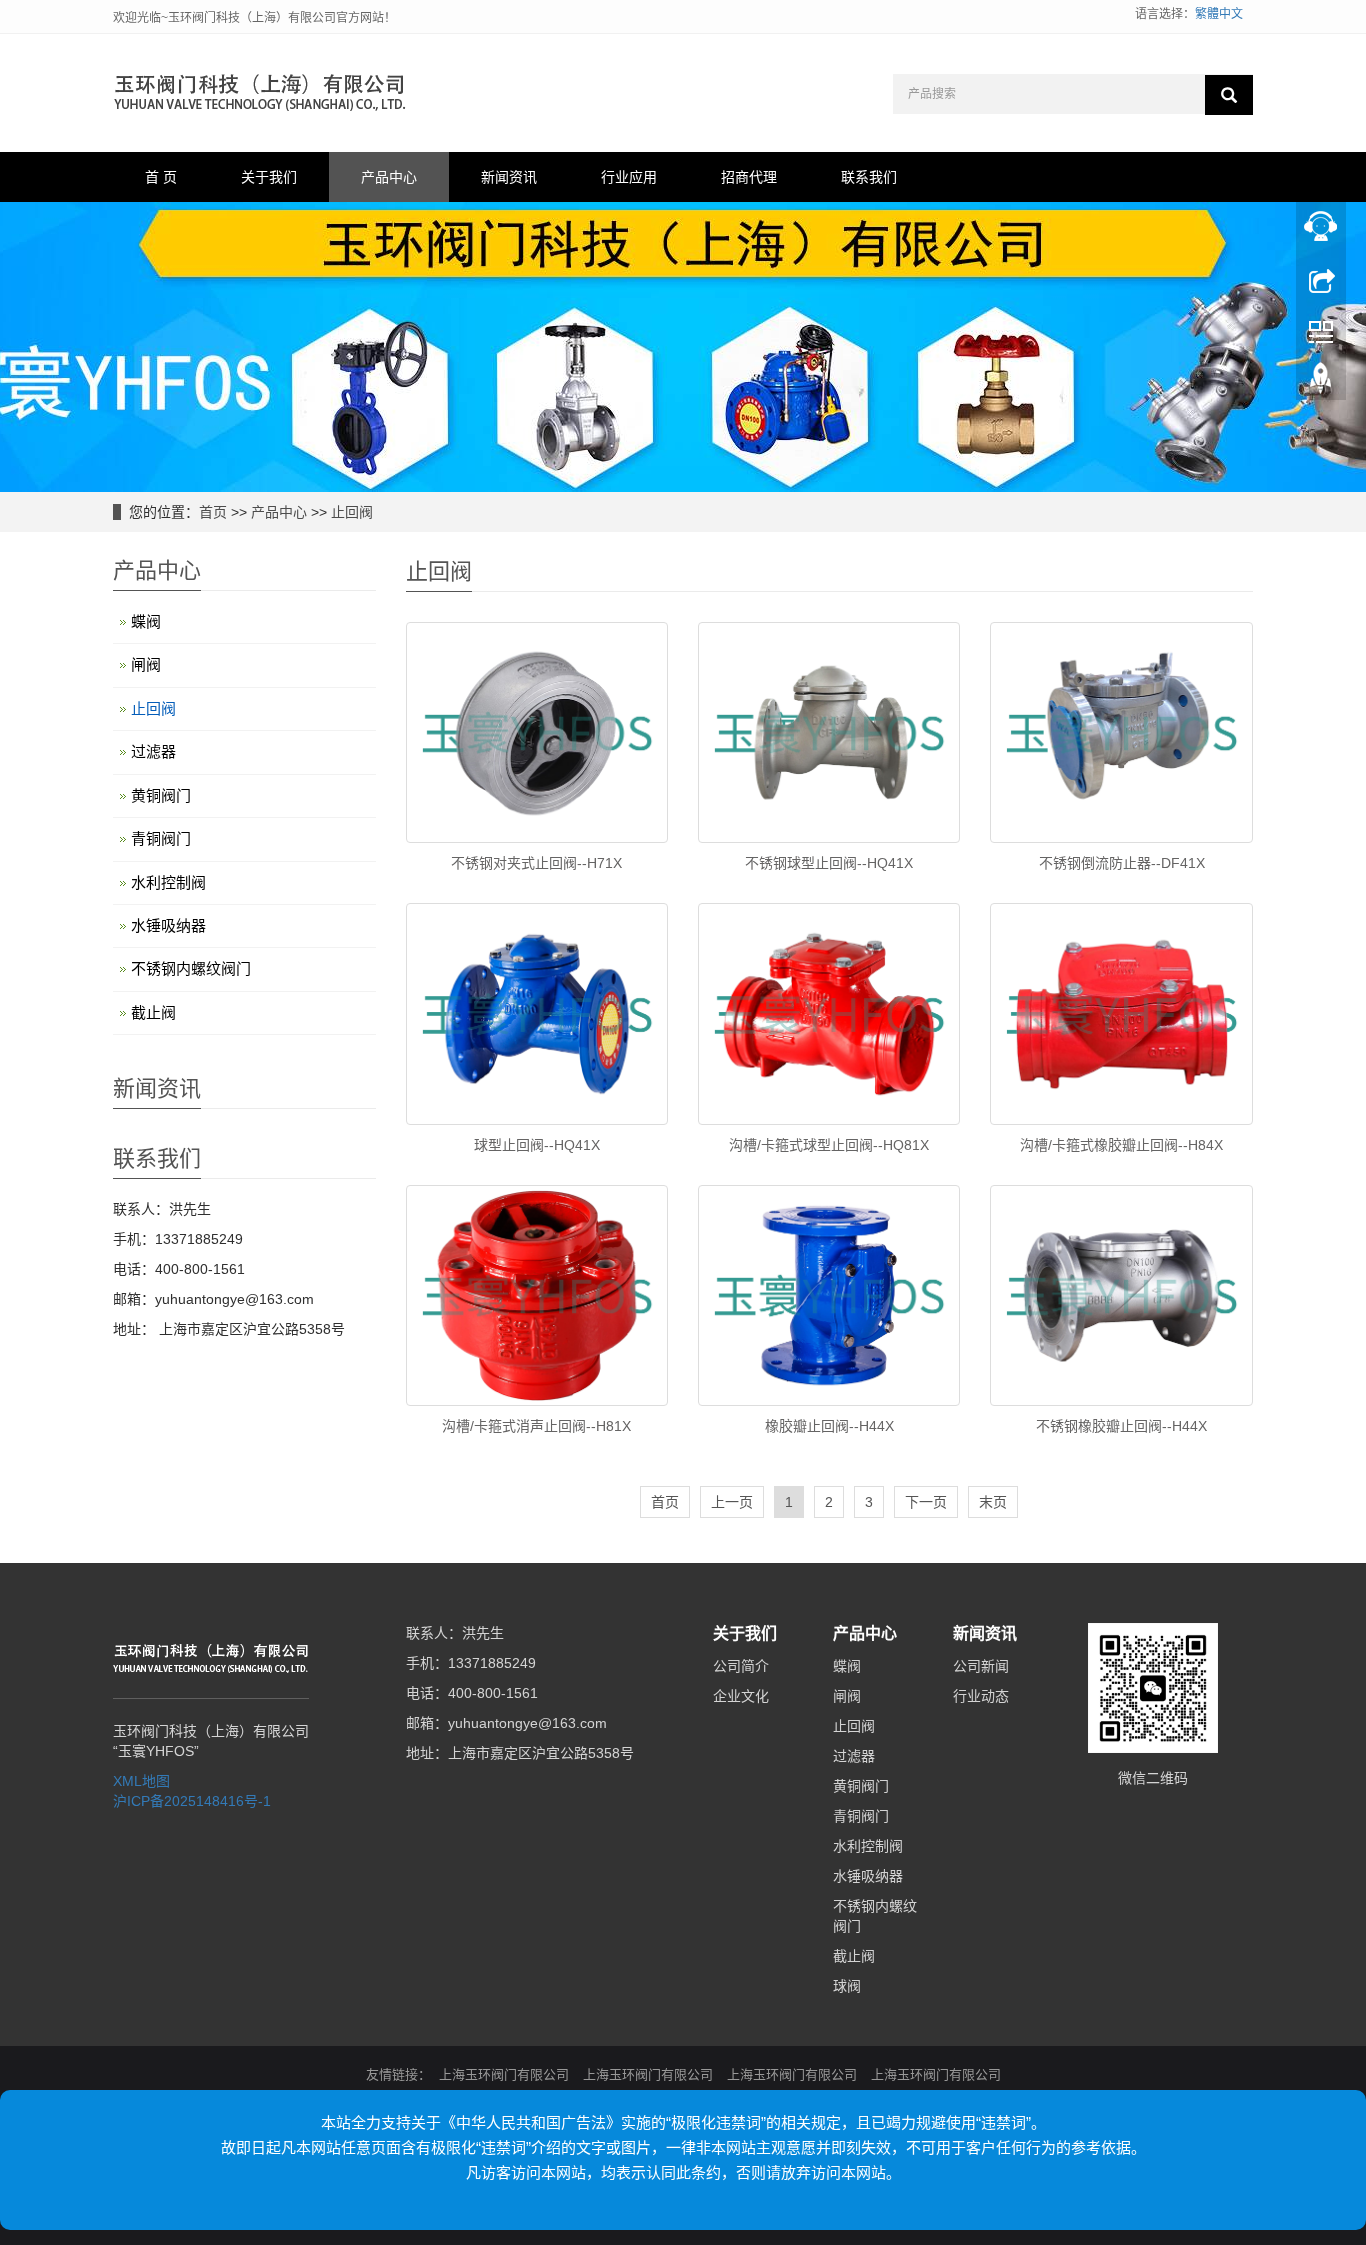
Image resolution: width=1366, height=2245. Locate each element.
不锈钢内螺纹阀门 (191, 968)
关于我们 (269, 177)
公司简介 (741, 1666)
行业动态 (981, 1696)
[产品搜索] (1229, 95)
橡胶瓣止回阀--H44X (829, 1426)
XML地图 (141, 1781)
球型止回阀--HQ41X (537, 1145)
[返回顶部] (1321, 383)
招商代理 (749, 177)
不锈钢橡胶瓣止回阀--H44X (1121, 1426)
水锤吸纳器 (168, 925)
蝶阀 (146, 621)
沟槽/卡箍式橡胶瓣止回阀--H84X (1121, 1145)
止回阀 (352, 512)
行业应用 (629, 177)
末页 (993, 1502)
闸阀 (146, 664)
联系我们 (869, 177)
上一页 (732, 1502)
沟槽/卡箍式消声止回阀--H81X (536, 1426)
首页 (213, 512)
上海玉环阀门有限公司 (504, 2074)
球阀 (847, 1986)
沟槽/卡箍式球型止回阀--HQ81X (829, 1145)
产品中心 (389, 177)
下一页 (926, 1502)
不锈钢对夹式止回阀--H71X (536, 863)
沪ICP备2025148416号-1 (192, 1801)
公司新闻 (981, 1666)
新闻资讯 (509, 177)
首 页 (161, 177)
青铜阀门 (161, 838)
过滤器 (153, 751)
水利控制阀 (168, 882)
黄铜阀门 (161, 795)
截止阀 (153, 1012)
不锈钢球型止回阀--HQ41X (829, 863)
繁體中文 (1219, 14)
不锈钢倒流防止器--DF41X (1122, 863)
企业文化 (741, 1696)
